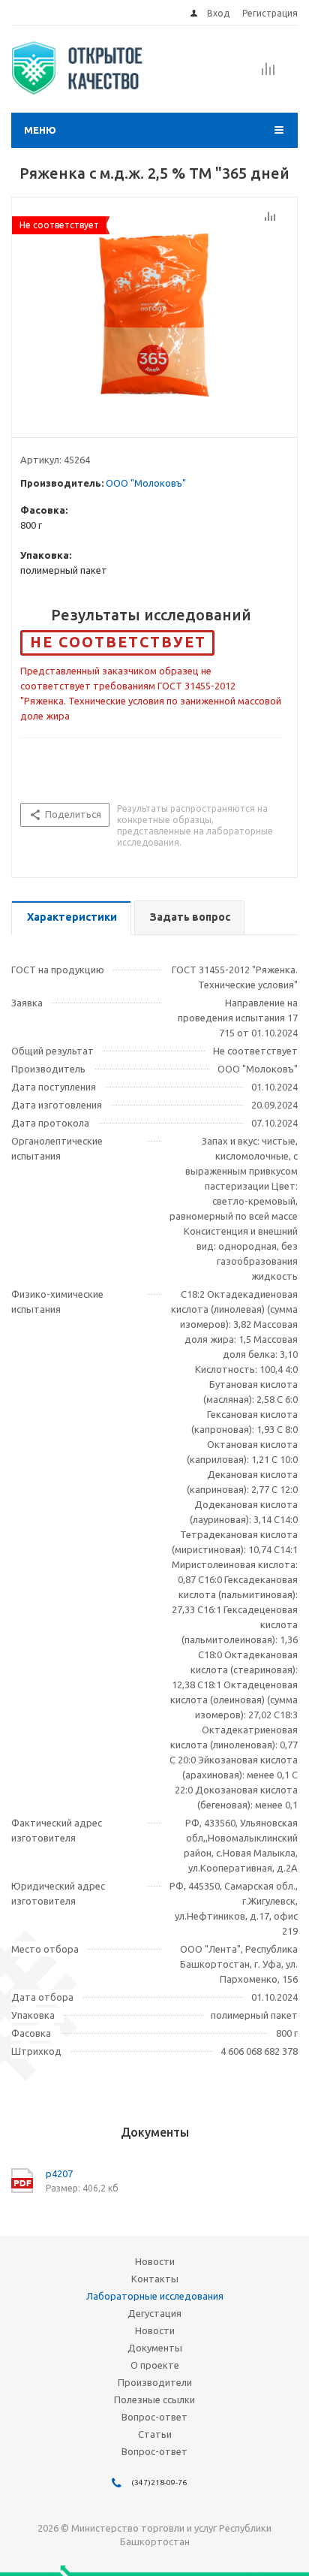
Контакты (155, 2279)
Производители (155, 2382)
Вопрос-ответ (154, 2417)
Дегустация (154, 2313)
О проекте (155, 2365)
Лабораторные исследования (155, 2296)
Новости (155, 2261)
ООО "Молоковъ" (146, 483)
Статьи (155, 2434)
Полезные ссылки (154, 2400)
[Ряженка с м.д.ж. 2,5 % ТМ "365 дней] (154, 314)
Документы (155, 2348)
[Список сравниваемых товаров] (268, 74)
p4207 (59, 2173)
